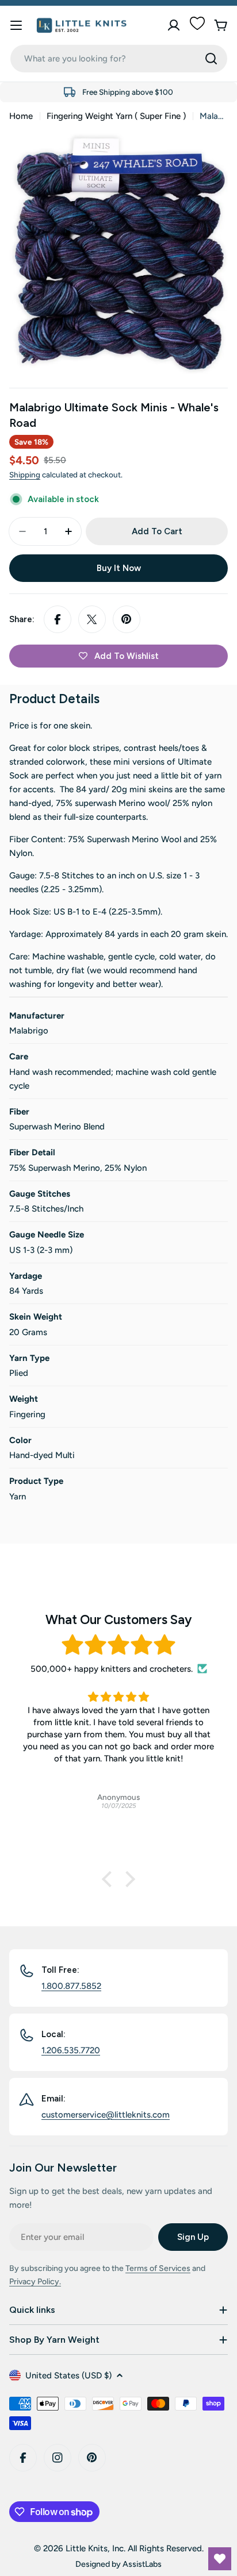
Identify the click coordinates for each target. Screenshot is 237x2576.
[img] (118, 1645)
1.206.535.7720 (71, 2050)
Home (21, 116)
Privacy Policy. (35, 2282)
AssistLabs (142, 2564)
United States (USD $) (68, 2376)
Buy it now (119, 568)
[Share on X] (92, 619)
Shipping (25, 475)
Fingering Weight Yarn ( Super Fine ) (116, 116)
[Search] (211, 59)
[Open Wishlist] (220, 2559)
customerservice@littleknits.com (106, 2115)
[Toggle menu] (16, 25)
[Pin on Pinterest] (127, 619)
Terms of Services (158, 2268)
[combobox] (119, 59)
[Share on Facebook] (58, 619)
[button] (110, 1879)
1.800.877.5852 (71, 1986)
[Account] (174, 25)
